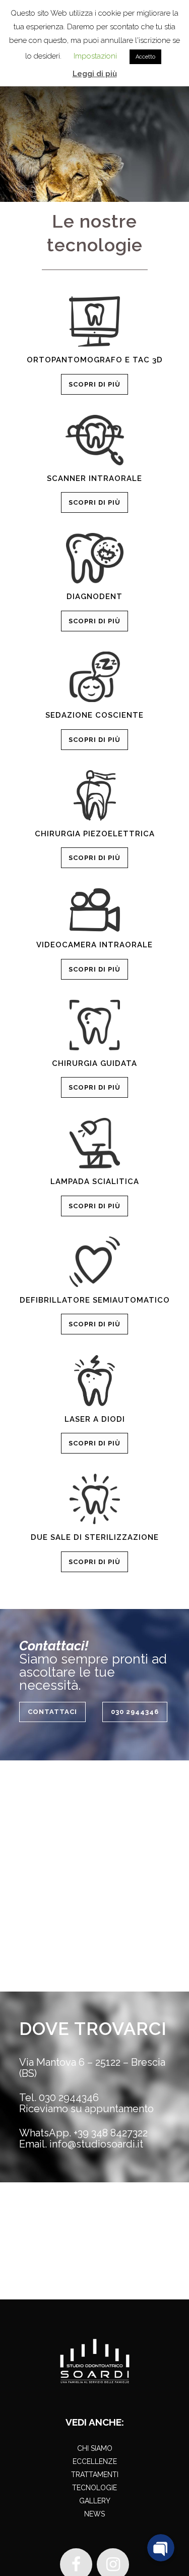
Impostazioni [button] (95, 56)
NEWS (94, 2514)
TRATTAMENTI (95, 2475)
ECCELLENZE (95, 2461)
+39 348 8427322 (111, 2133)
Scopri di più (94, 384)
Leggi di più (95, 74)
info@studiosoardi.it (96, 2144)
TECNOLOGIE (94, 2488)
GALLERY (95, 2501)
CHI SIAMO (95, 2448)
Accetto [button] (145, 57)
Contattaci (52, 1712)
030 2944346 (135, 1712)
